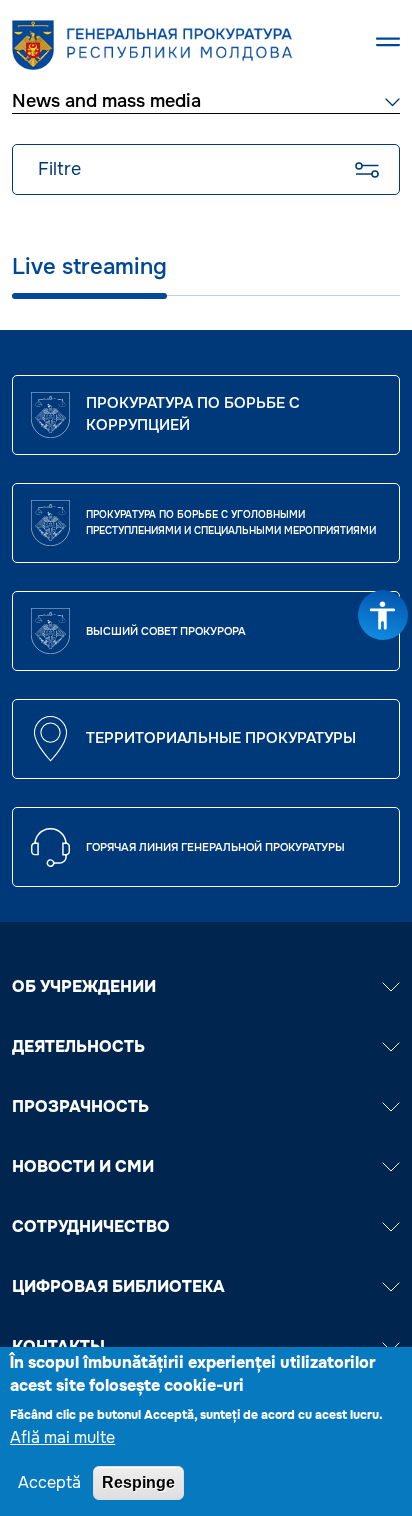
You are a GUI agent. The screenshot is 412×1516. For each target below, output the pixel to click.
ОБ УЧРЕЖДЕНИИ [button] (84, 986)
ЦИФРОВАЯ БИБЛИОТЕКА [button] (118, 1286)
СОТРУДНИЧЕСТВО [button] (91, 1226)
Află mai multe (62, 1437)
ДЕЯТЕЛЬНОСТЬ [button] (78, 1046)
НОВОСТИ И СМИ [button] (83, 1166)
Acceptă (49, 1482)
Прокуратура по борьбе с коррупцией (193, 414)
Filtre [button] (59, 169)
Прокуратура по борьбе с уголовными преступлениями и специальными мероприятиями (231, 522)
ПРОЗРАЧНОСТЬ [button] (80, 1106)
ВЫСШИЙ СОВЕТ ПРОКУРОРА (166, 631)
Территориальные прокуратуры (221, 738)
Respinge (138, 1482)
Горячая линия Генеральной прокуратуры (215, 847)
